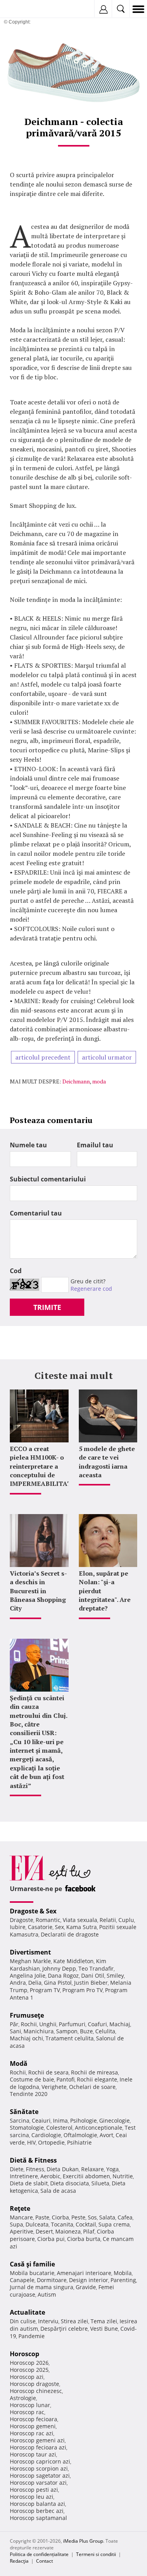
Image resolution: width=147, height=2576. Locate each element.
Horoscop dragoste (34, 2384)
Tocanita (62, 2224)
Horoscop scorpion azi (39, 2468)
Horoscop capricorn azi (40, 2461)
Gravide (86, 2287)
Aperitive (22, 2231)
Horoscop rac (27, 2412)
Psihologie (83, 2120)
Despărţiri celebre (64, 2329)
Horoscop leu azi (32, 2497)
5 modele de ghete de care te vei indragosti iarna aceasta (107, 1462)
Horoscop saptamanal (38, 2518)
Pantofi (65, 2079)
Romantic (48, 1920)
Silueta (100, 2183)
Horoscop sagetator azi (40, 2475)
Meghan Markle (30, 1961)
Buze (86, 2031)
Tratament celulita (70, 2038)
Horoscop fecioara (34, 2419)
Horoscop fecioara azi (38, 2447)
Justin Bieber (91, 1983)
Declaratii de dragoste (70, 1934)
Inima (60, 2120)
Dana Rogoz (63, 1975)
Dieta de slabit (29, 2183)
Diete (17, 2169)
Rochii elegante (97, 2079)
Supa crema (114, 2224)
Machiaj (120, 2024)
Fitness (35, 2169)
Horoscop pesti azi (34, 2490)
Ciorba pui (51, 2239)
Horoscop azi (27, 2377)
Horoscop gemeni (33, 2426)
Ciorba (60, 2217)
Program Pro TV (83, 1990)
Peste (78, 2217)
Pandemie (32, 2336)
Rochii (29, 2024)
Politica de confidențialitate (39, 2554)
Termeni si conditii (96, 2554)
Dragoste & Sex (33, 1911)
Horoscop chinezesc (36, 2391)
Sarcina (20, 2120)
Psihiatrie (79, 2142)
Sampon (67, 2031)
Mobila (123, 2273)
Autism (47, 2294)
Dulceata (37, 2224)
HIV (31, 2142)
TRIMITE (47, 1307)
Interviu (48, 2321)
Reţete (20, 2208)
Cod (16, 1271)
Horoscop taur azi (33, 2454)
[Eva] (24, 9)
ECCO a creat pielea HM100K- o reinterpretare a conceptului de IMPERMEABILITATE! (44, 1466)
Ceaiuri (41, 2120)
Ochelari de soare (92, 2087)
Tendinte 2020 (29, 2094)
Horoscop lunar (30, 2405)
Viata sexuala (80, 1920)
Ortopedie (51, 2142)
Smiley (115, 1975)
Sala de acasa (58, 2191)
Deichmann (76, 1081)
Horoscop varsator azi (38, 2483)
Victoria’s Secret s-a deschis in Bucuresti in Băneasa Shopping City (38, 1591)
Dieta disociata (70, 2183)
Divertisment (30, 1952)
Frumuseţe (27, 2015)
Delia (35, 1983)
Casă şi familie (32, 2264)
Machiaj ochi (26, 2038)
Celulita (105, 2031)
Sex (59, 1927)
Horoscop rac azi (32, 2433)
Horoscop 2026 (29, 2363)
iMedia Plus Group (83, 2541)
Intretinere (24, 2176)
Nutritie (123, 2176)
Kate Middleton (73, 1961)
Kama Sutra (82, 1927)
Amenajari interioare (84, 2273)
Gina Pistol (58, 1983)
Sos (92, 2217)
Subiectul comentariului (48, 1179)
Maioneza (68, 2231)
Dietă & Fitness (33, 2160)
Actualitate (27, 2312)
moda (99, 1081)
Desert (44, 2231)
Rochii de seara (48, 2072)
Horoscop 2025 (29, 2370)
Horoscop (24, 2354)
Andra (18, 1983)
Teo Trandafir (96, 1968)
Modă (19, 2063)
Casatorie (40, 1927)
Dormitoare (52, 2280)
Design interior (89, 2280)
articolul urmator (107, 1057)
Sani (15, 2031)
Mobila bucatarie (32, 2273)
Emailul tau (95, 1145)
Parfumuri (72, 2024)
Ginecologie (114, 2120)
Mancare (21, 2217)
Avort (106, 2135)
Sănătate (24, 2112)
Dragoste (22, 1920)
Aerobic (50, 2176)
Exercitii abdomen (86, 2176)
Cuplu (126, 1920)
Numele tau (28, 1145)
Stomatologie (27, 2128)
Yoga (113, 2169)
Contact (44, 2561)
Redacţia (19, 2561)
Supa (16, 2224)
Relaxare (93, 2169)
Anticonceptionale (99, 2128)
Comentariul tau (36, 1213)
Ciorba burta (84, 2239)
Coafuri (97, 2024)
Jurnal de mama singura (42, 2287)
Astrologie (23, 2398)
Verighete (54, 2087)
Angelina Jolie (28, 1975)
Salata (107, 2217)
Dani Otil (93, 1975)
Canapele (22, 2280)
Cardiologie (46, 2135)
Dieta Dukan (63, 2169)
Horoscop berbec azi (37, 2511)
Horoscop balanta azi (37, 2504)
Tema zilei (104, 2321)
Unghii (48, 2024)
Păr (14, 2024)
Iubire (18, 1927)
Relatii (108, 1920)
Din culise (23, 2321)
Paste (42, 2217)
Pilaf (89, 2231)
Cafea (125, 2217)
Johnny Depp (59, 1968)
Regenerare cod (91, 1289)
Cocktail (86, 2224)
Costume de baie (32, 2079)
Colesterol (59, 2128)
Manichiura (39, 2031)
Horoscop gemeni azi (37, 2440)
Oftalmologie (80, 2135)
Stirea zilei (74, 2321)
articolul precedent (43, 1057)
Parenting (123, 2280)
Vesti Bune (104, 2329)
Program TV (45, 1990)
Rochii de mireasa (94, 2072)
